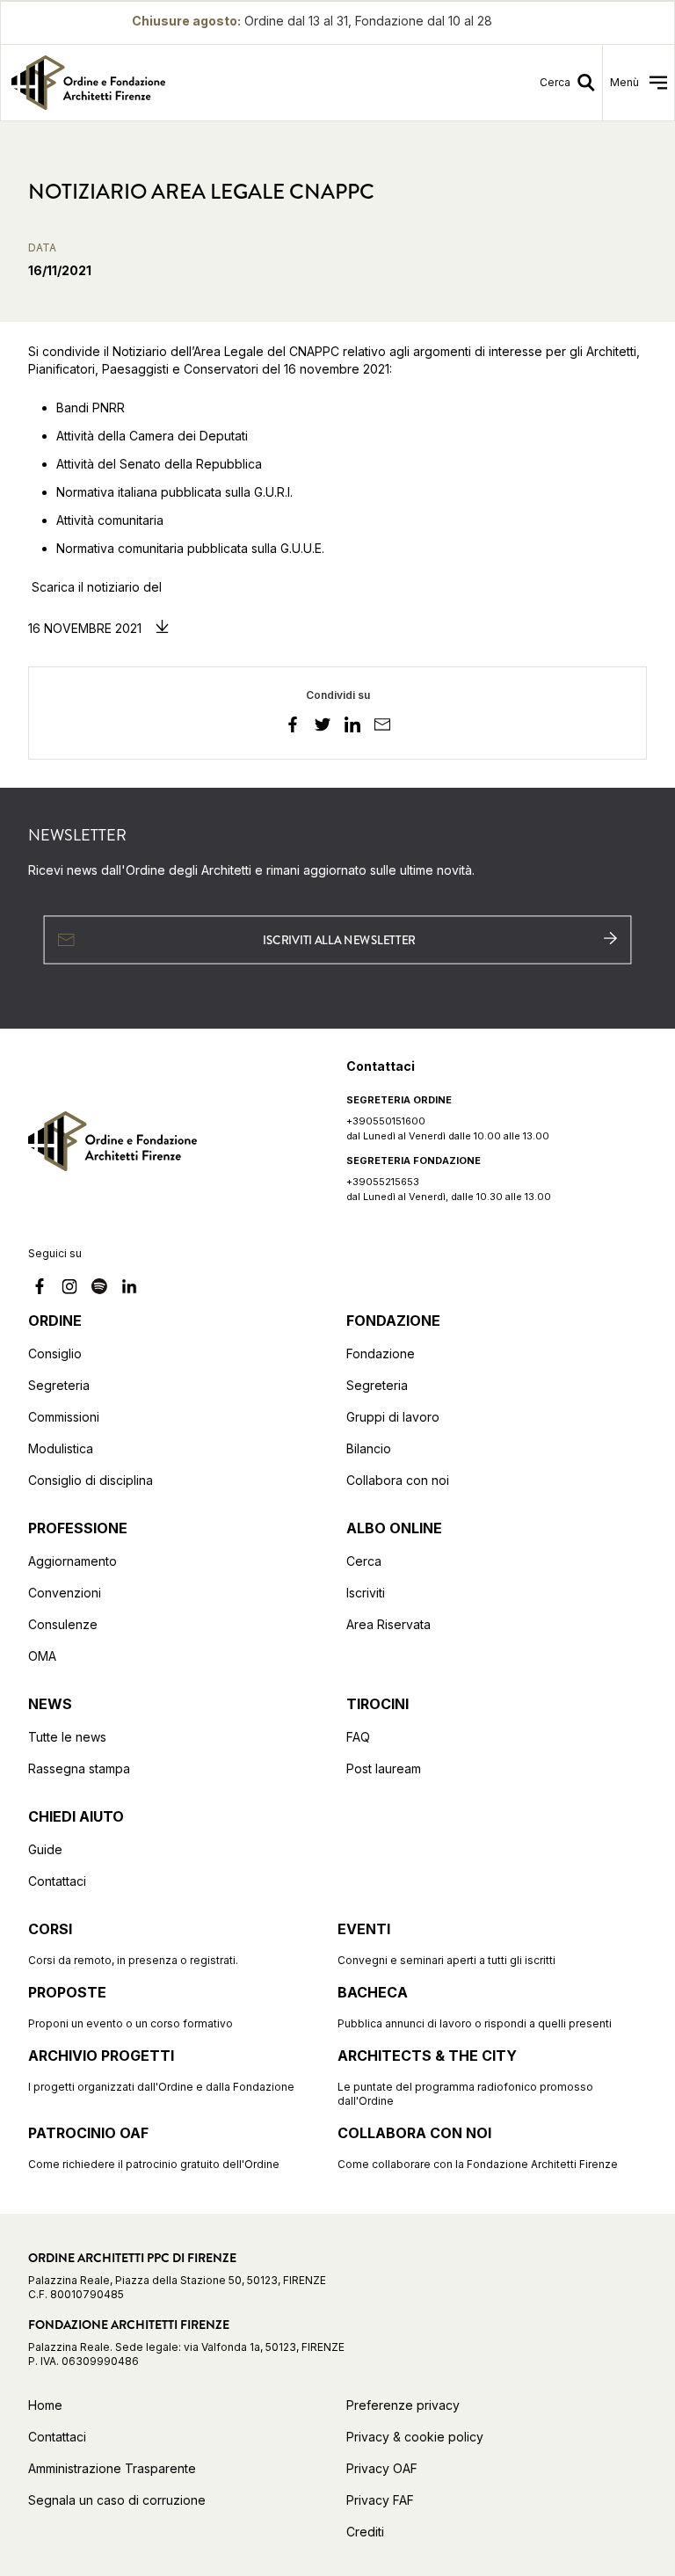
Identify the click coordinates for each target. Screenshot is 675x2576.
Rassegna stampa (79, 1768)
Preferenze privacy (403, 2405)
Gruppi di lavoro (393, 1417)
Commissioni (64, 1417)
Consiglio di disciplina (91, 1480)
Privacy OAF (382, 2468)
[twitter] (323, 727)
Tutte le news (67, 1737)
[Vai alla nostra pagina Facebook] (40, 1289)
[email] (382, 727)
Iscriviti (366, 1593)
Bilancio (369, 1448)
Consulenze (63, 1624)
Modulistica (61, 1448)
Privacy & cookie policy (415, 2437)
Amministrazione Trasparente (112, 2468)
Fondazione (381, 1353)
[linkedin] (352, 727)
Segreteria (59, 1385)
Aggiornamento (73, 1561)
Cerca (364, 1561)
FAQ (358, 1737)
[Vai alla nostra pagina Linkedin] (129, 1289)
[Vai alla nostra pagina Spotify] (99, 1289)
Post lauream (384, 1768)
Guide (45, 1849)
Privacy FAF (380, 2500)
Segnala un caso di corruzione (117, 2500)
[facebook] (293, 727)
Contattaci (57, 1881)
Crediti (365, 2532)
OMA (42, 1656)
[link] (165, 83)
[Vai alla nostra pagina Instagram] (69, 1289)
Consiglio (55, 1353)
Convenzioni (65, 1593)
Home (45, 2405)
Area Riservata (388, 1624)
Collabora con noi (398, 1480)
